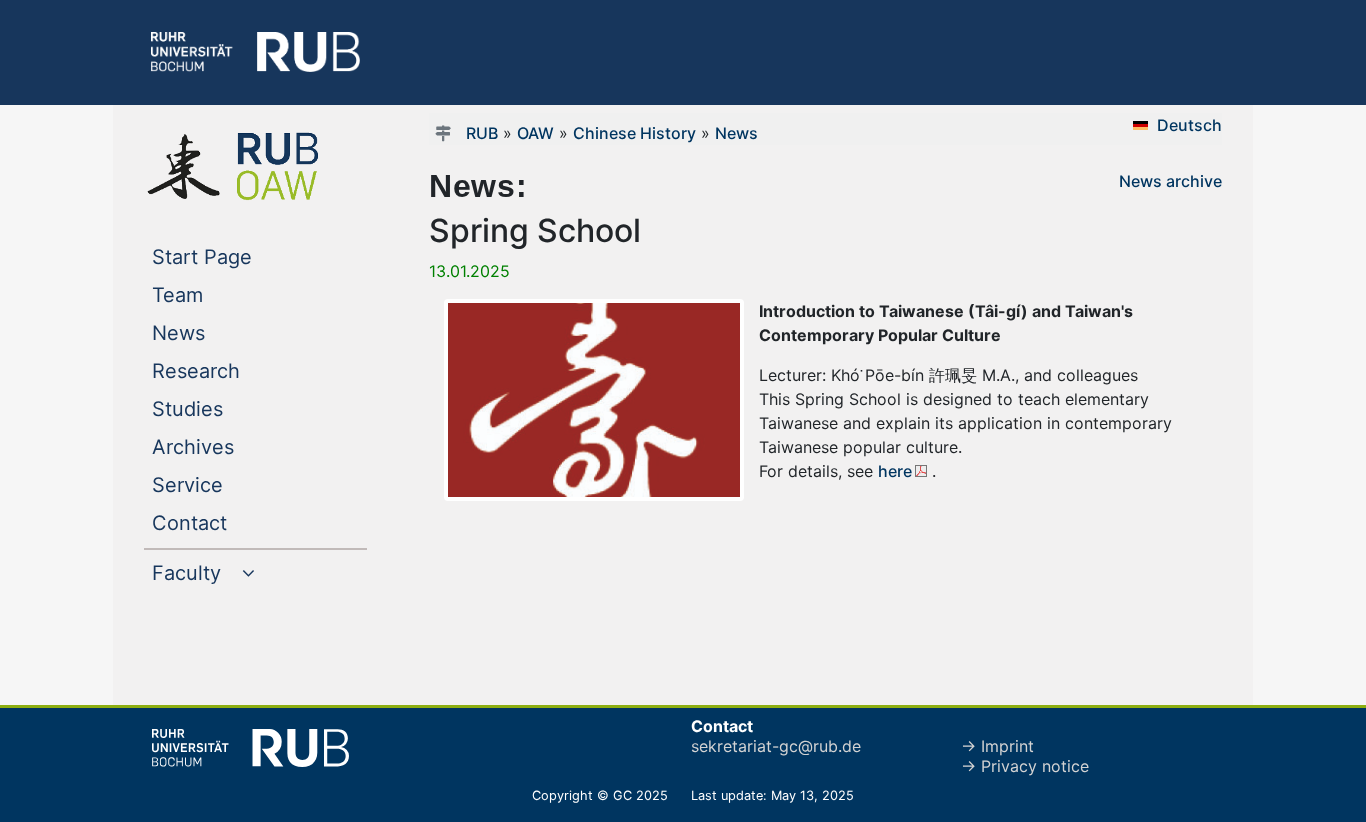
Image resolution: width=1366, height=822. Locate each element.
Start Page (242, 256)
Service (228, 484)
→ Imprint (997, 746)
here (895, 471)
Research (236, 370)
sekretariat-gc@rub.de (776, 746)
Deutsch (1189, 125)
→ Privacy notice (1025, 766)
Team (218, 294)
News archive (1170, 181)
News (219, 332)
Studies (228, 408)
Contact (230, 522)
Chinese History (634, 133)
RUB (482, 133)
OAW (535, 133)
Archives (233, 446)
